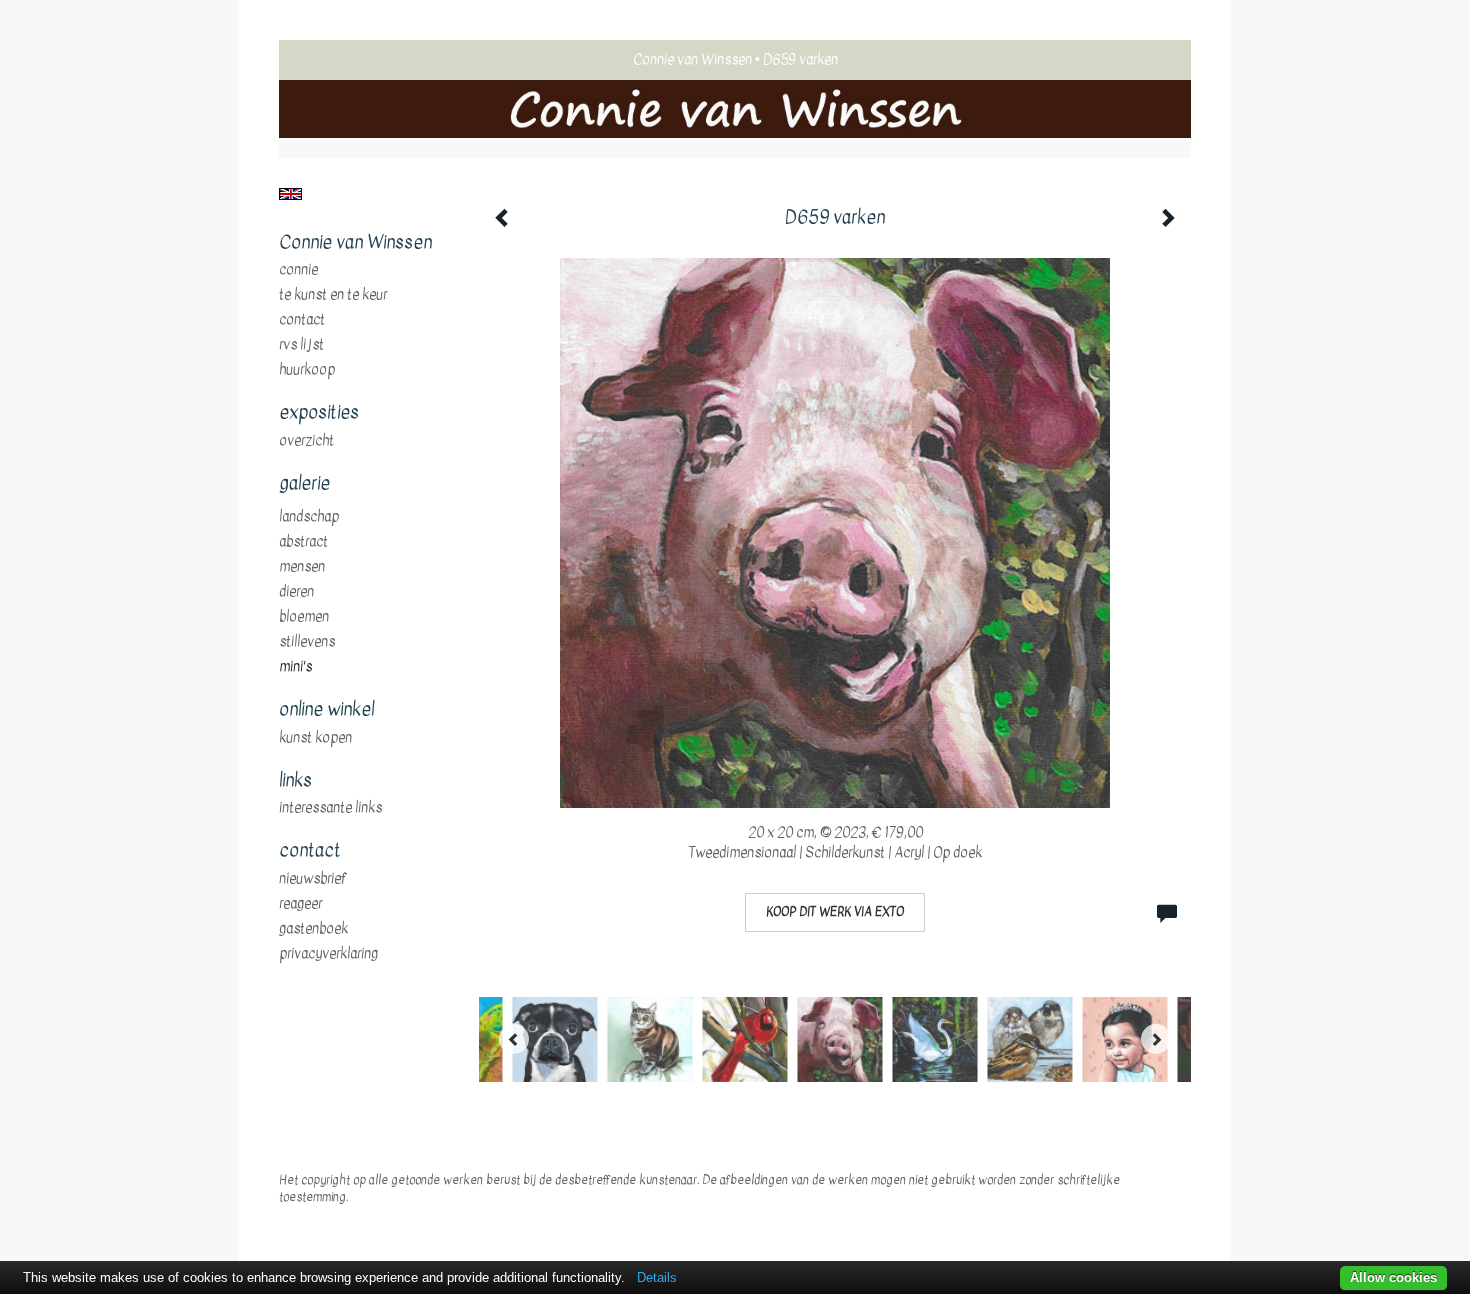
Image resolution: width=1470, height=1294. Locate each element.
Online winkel (326, 710)
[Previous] (514, 1039)
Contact (302, 320)
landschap (309, 517)
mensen (302, 567)
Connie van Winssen (692, 59)
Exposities (319, 413)
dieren (296, 592)
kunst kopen (315, 738)
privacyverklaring (328, 954)
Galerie (304, 484)
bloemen (304, 617)
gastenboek (313, 929)
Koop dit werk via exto (835, 912)
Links (295, 781)
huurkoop (307, 370)
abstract (303, 542)
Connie (298, 270)
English (290, 194)
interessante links (330, 808)
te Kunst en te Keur (333, 295)
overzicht (306, 441)
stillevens (307, 642)
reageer (300, 904)
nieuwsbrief (313, 879)
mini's (295, 667)
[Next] (1156, 1039)
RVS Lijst (301, 345)
